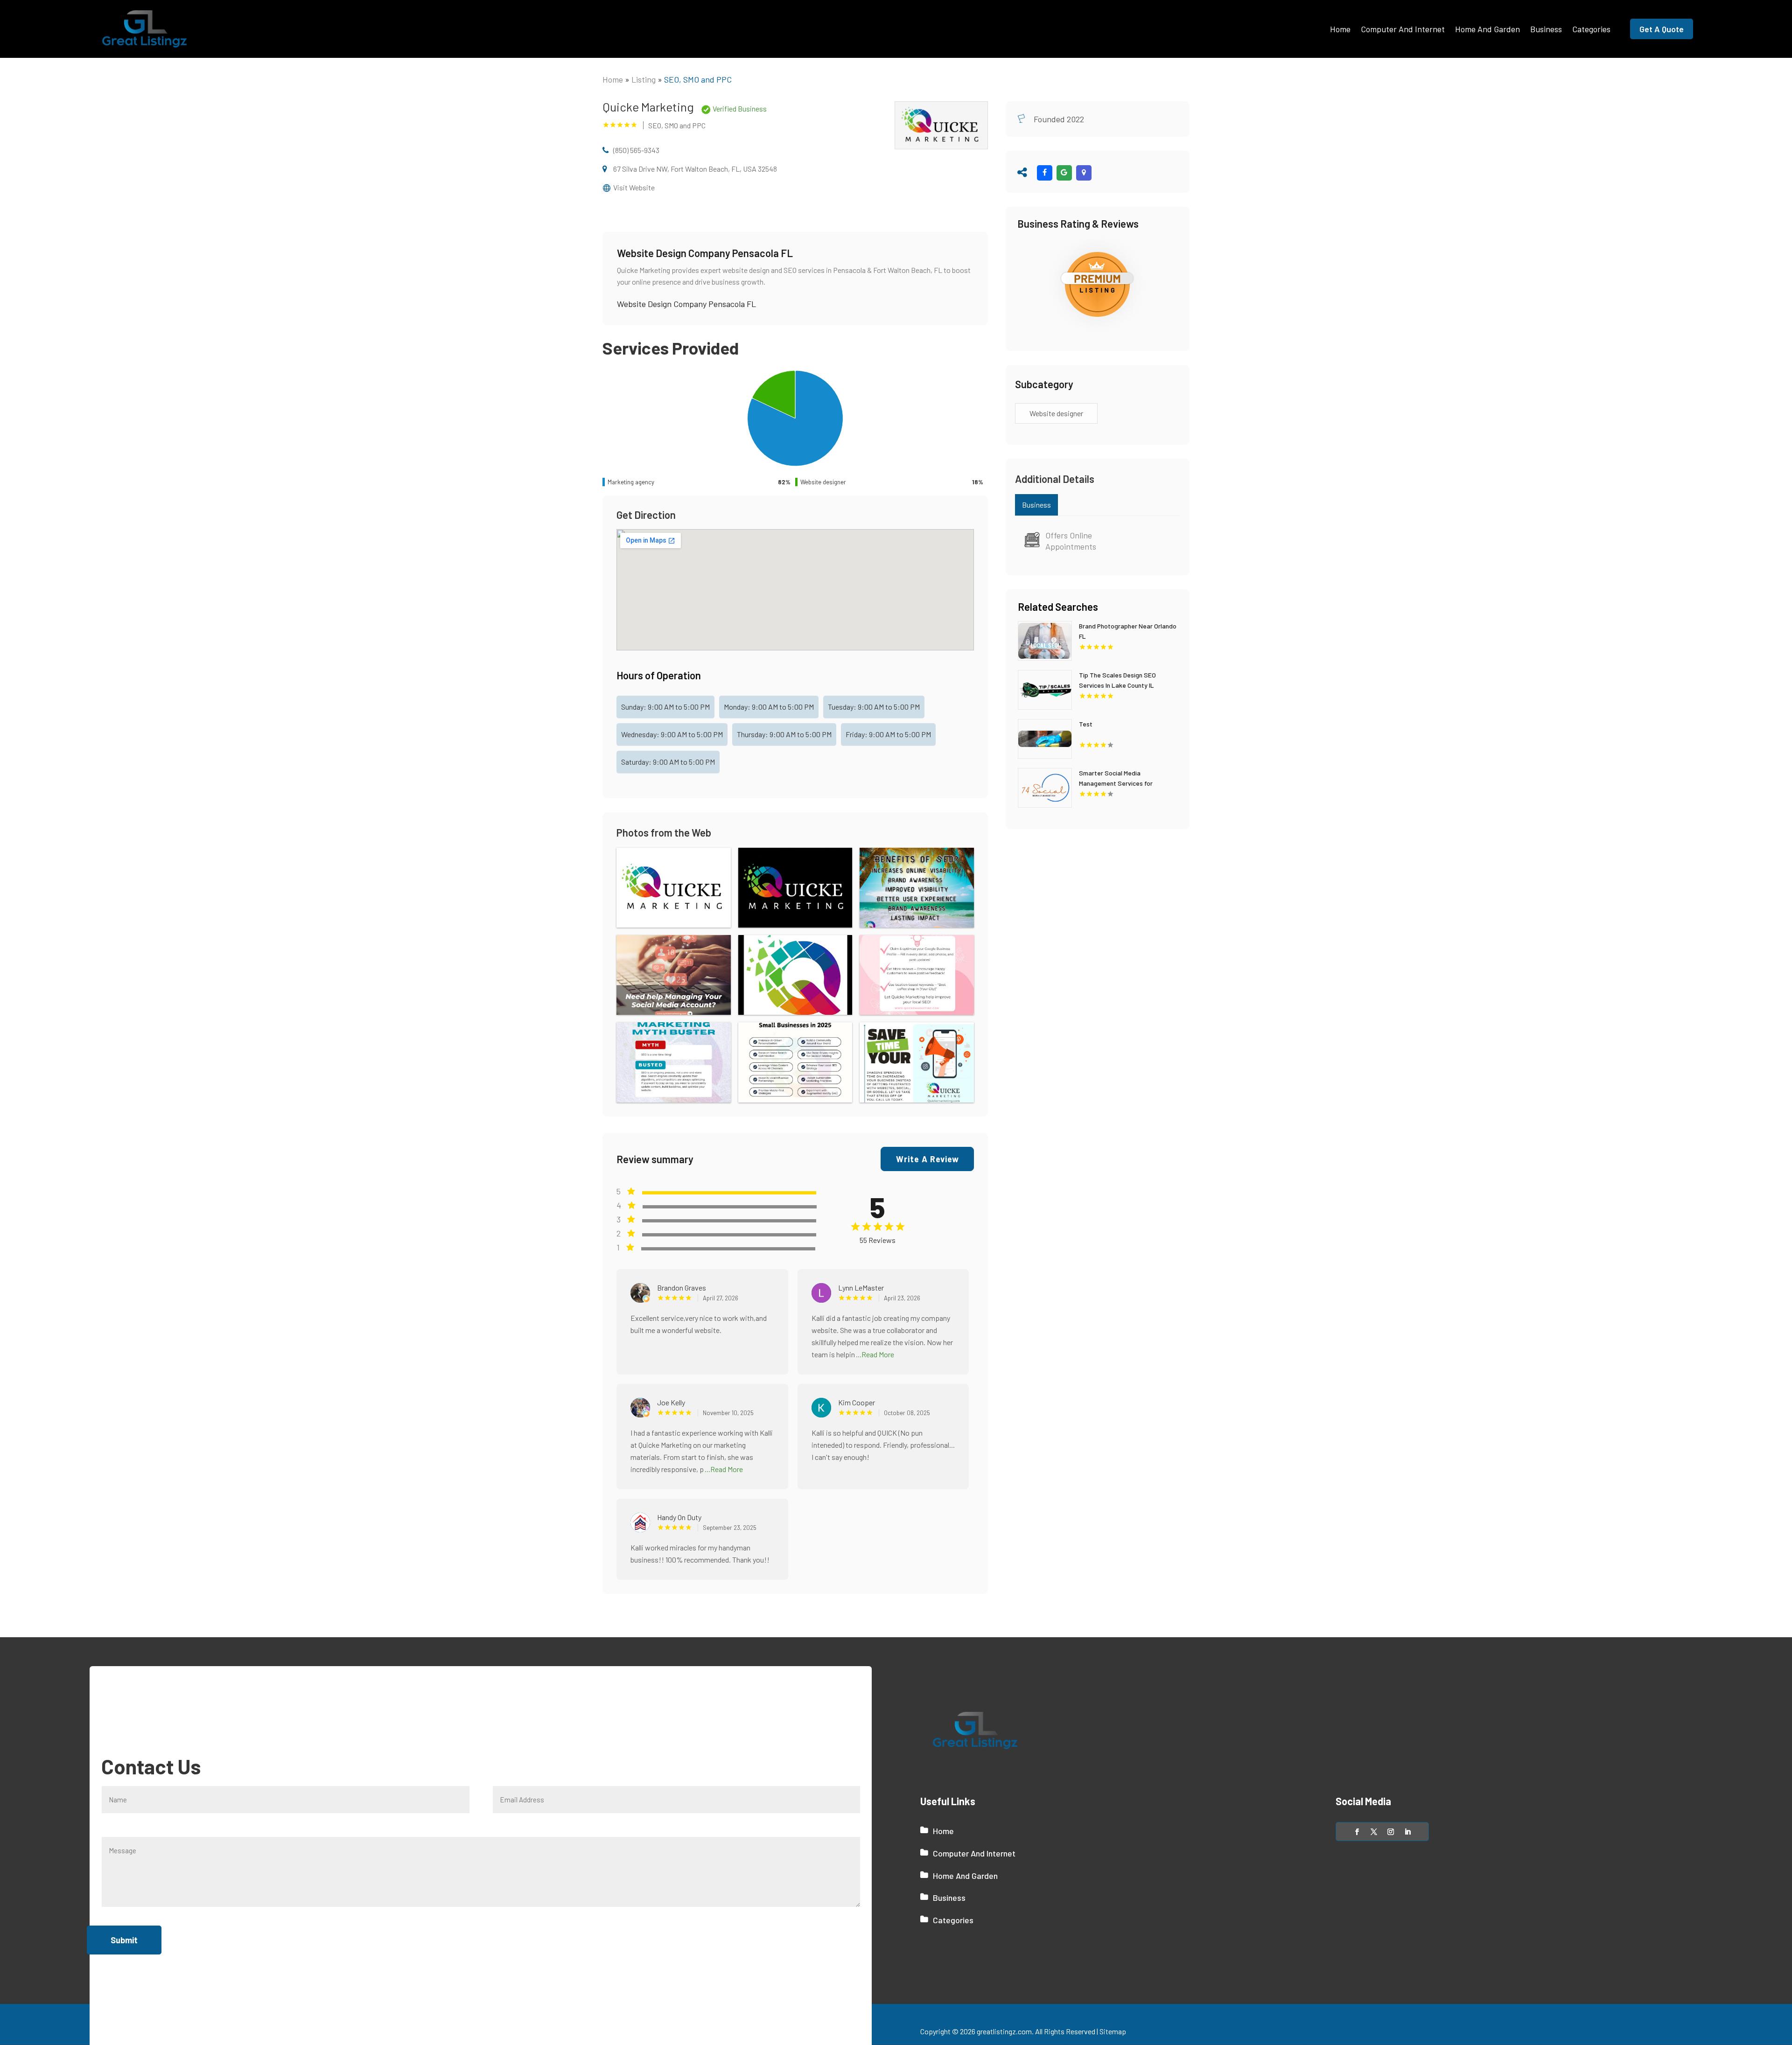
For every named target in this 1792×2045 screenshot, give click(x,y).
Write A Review (927, 1159)
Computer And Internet (1403, 29)
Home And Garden (1487, 29)
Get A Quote (1662, 29)
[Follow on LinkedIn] (1407, 1832)
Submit (124, 1940)
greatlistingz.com (1004, 2031)
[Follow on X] (1374, 1832)
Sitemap (1113, 2031)
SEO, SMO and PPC (698, 79)
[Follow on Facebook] (1357, 1832)
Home (1340, 29)
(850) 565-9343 (636, 150)
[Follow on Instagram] (1391, 1832)
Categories (1591, 29)
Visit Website (634, 187)
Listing (644, 79)
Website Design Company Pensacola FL (686, 304)
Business (1546, 29)
